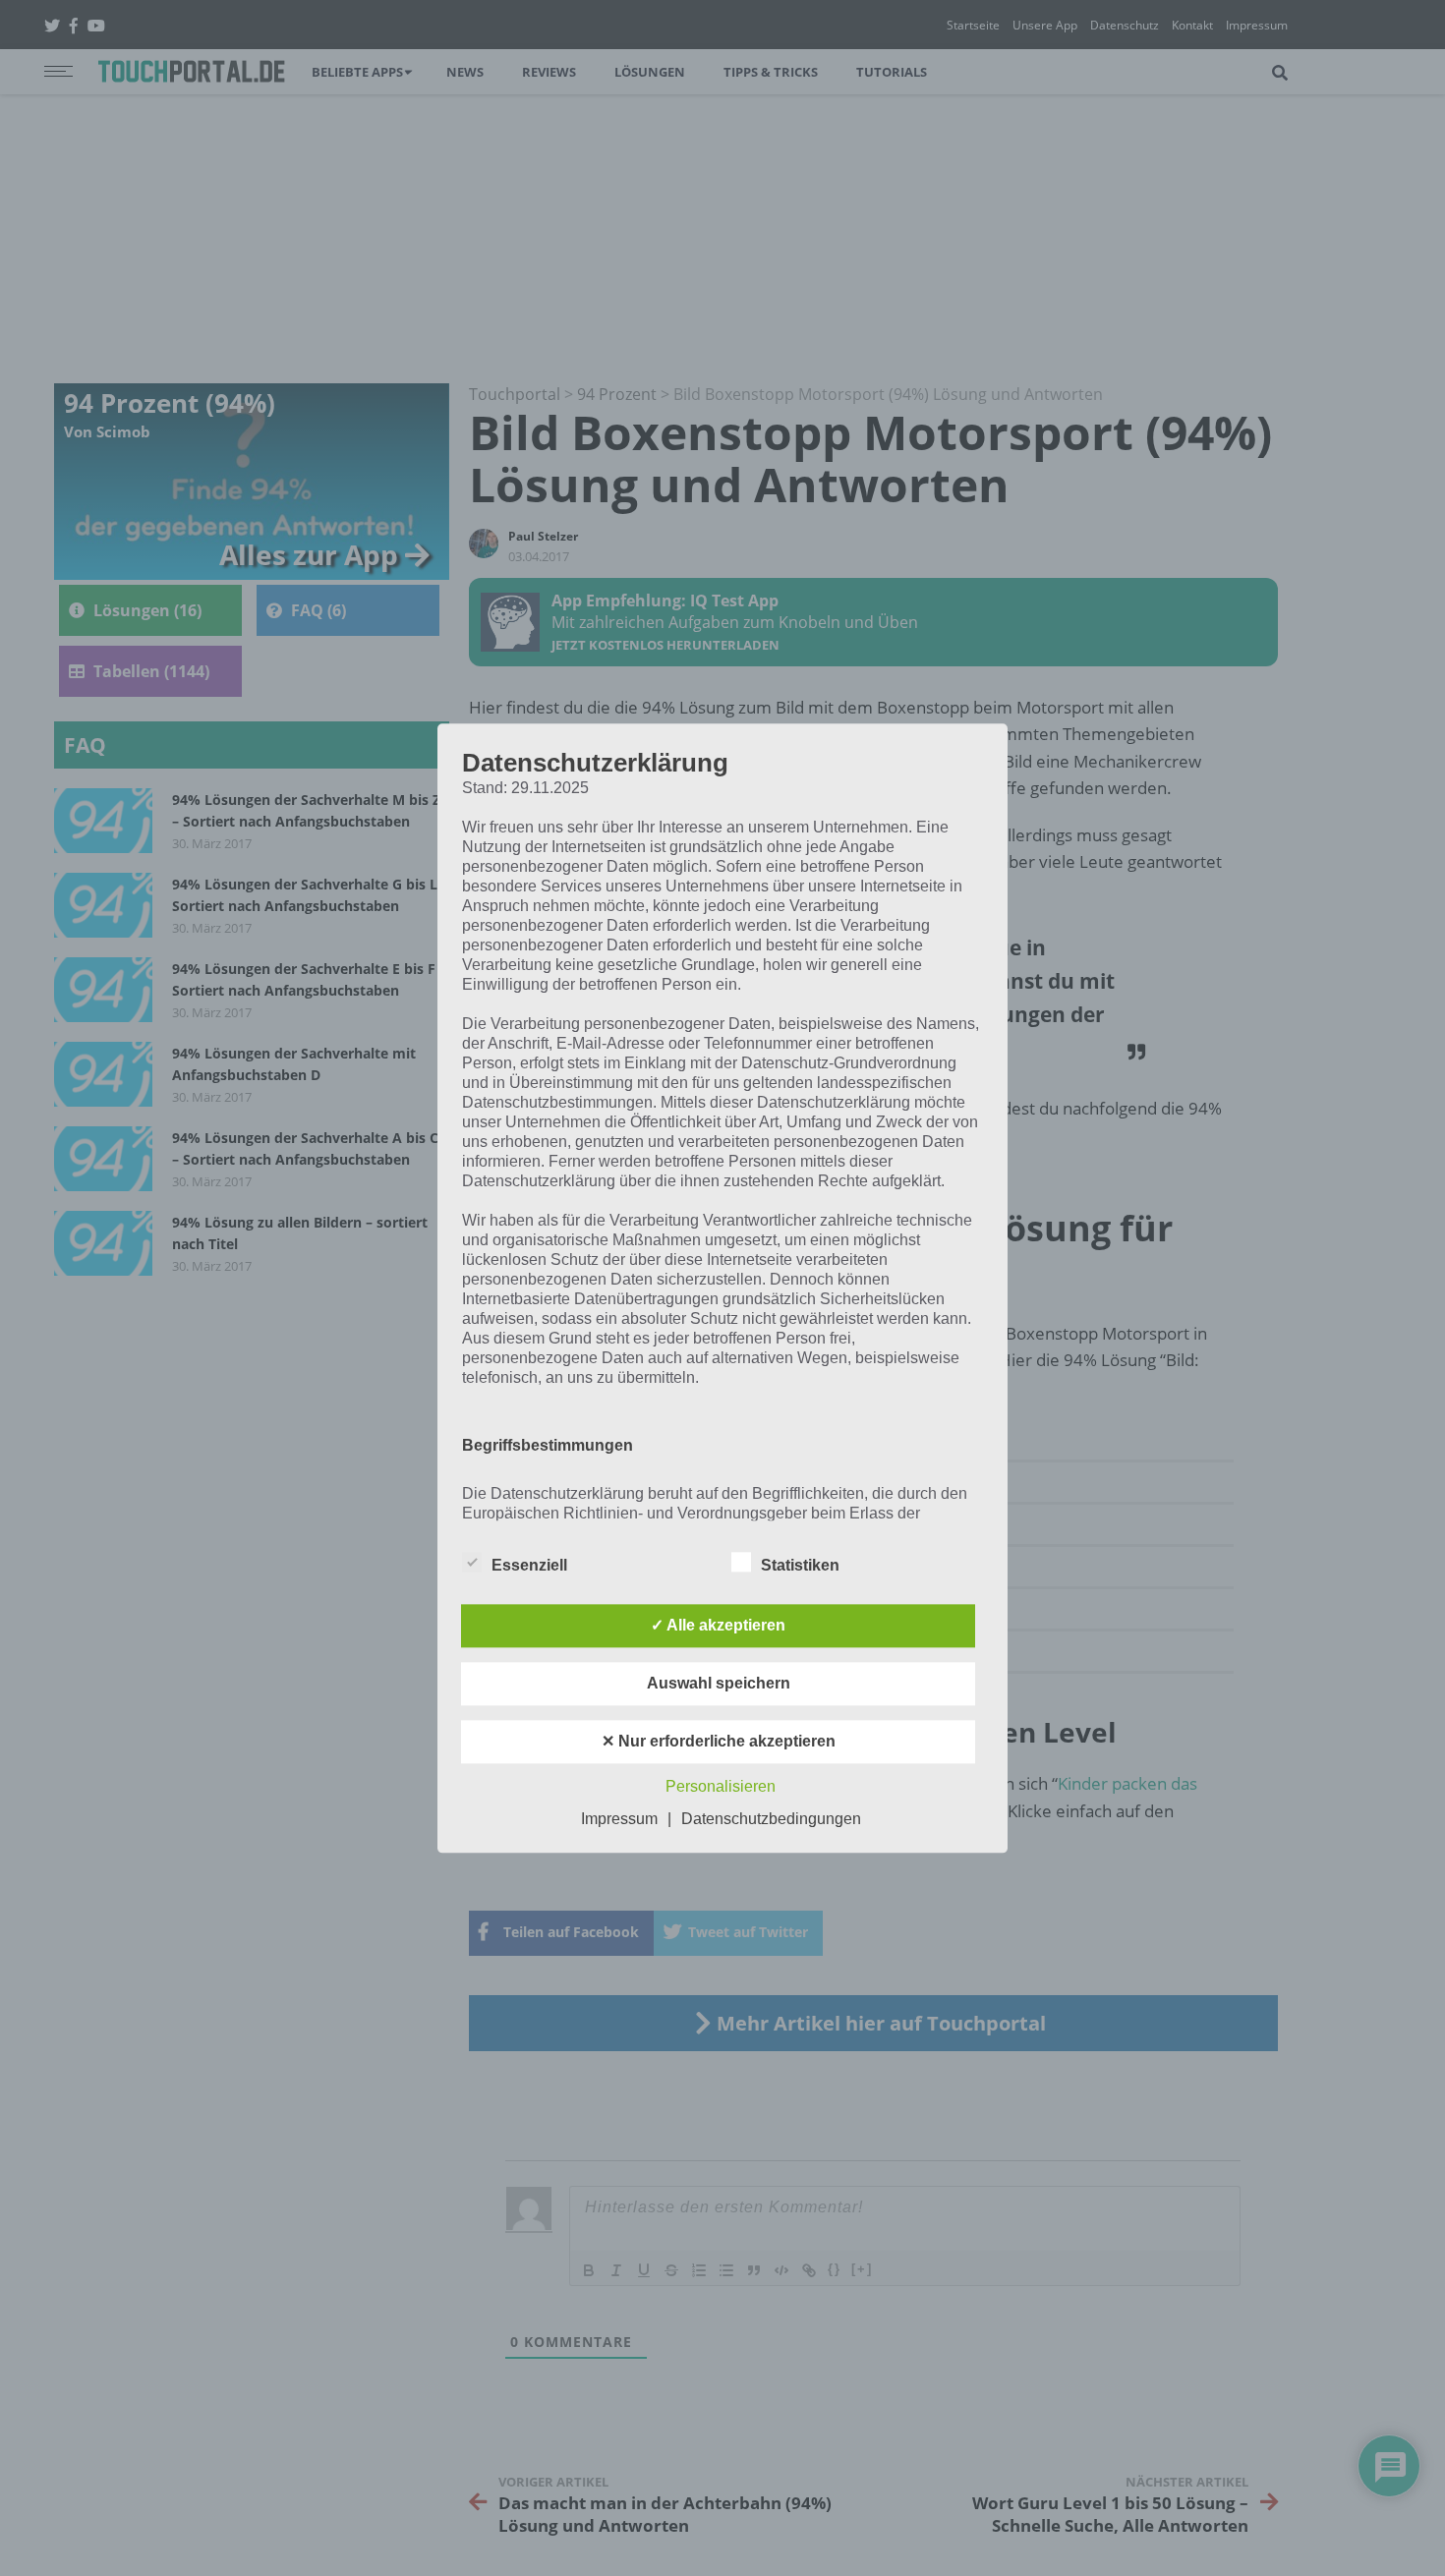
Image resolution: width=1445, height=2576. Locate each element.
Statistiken (800, 1565)
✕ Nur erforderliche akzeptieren (719, 1741)
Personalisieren (721, 1786)
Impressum (619, 1819)
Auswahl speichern (719, 1683)
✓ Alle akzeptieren (718, 1625)
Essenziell (529, 1565)
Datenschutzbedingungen (771, 1819)
